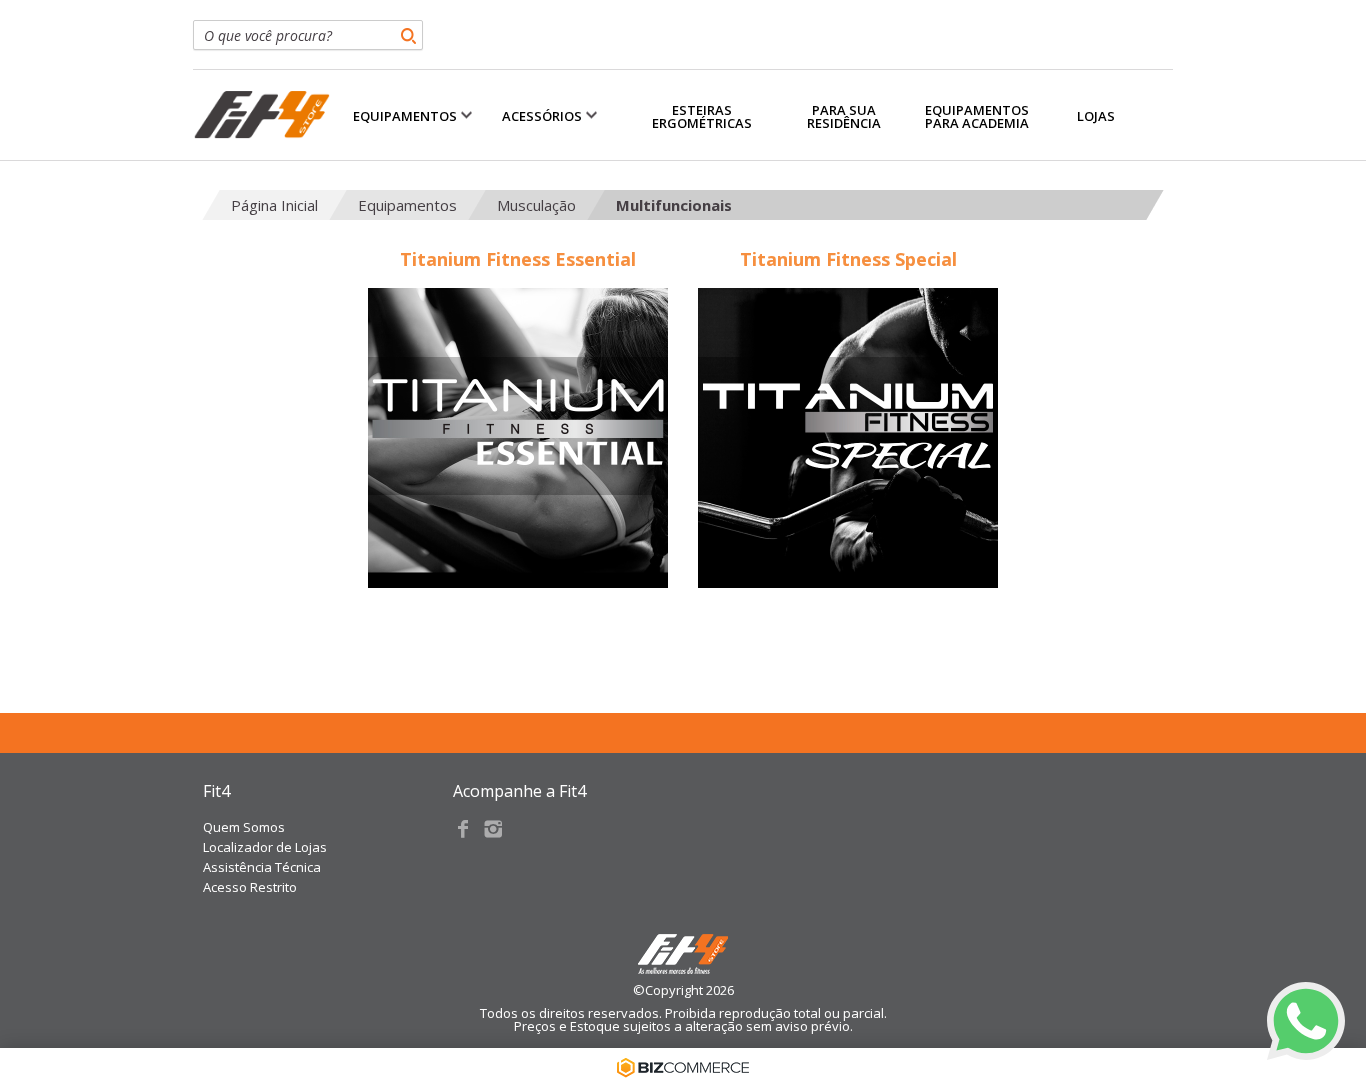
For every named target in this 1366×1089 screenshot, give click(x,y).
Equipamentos (407, 205)
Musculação (536, 205)
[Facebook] (463, 829)
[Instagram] (493, 829)
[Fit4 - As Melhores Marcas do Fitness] (261, 115)
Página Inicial (274, 205)
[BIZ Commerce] (683, 1068)
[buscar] (408, 35)
